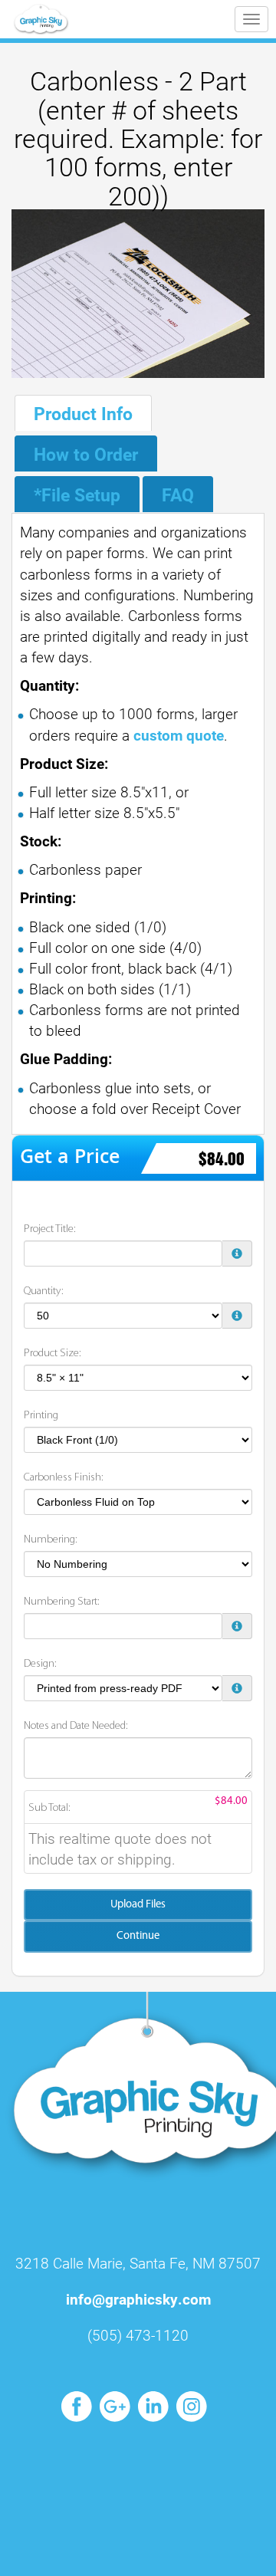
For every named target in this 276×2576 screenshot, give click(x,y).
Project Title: (50, 1229)
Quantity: (44, 1291)
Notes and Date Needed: (76, 1726)
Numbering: (51, 1540)
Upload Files (138, 1905)
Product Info (83, 413)
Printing (41, 1416)
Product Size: (53, 1354)
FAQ (178, 495)
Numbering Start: (62, 1602)
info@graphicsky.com (138, 2299)
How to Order (86, 454)
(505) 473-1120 (138, 2335)
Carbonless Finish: (64, 1478)
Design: (40, 1664)
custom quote (177, 735)
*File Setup (77, 495)
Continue (138, 1936)
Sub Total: (49, 1808)
